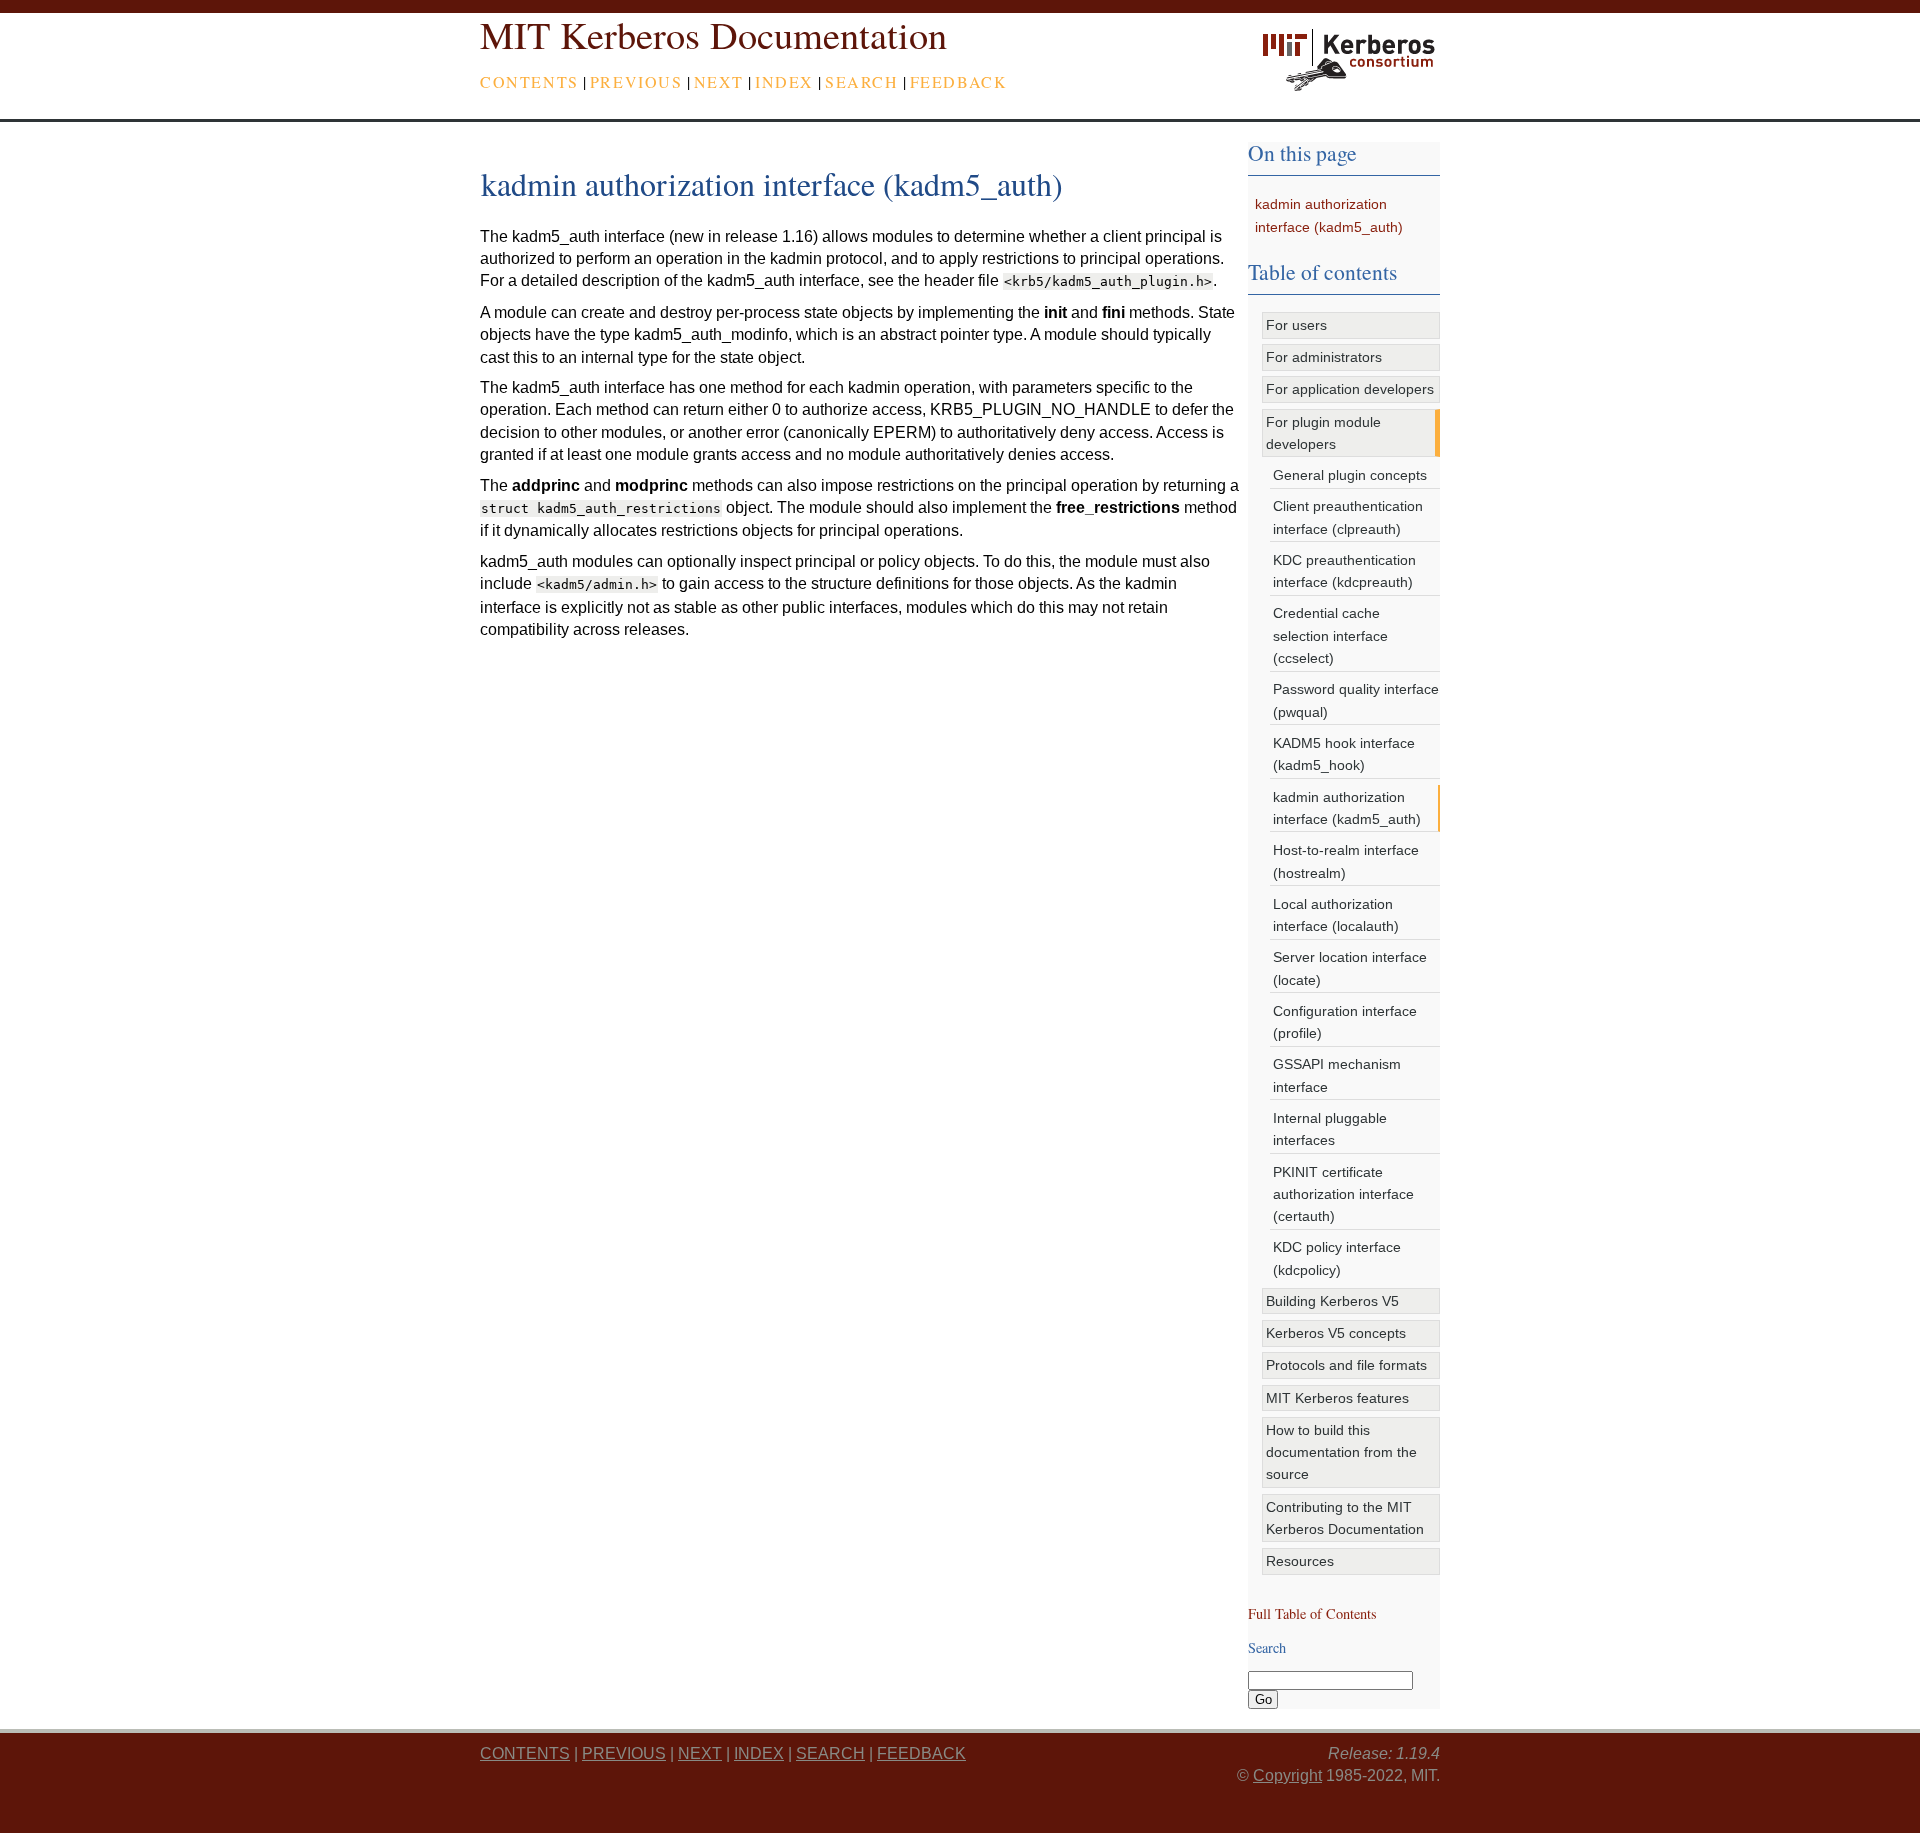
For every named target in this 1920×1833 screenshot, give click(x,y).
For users (1296, 325)
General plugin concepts (1350, 475)
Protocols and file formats (1346, 1365)
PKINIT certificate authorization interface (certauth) (1343, 1194)
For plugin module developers (1323, 433)
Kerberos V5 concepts (1336, 1333)
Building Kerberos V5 (1332, 1301)
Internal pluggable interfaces (1330, 1129)
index (784, 81)
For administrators (1324, 357)
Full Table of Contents (1312, 1613)
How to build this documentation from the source (1341, 1452)
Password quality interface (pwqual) (1356, 700)
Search (862, 81)
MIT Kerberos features (1337, 1398)
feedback (959, 81)
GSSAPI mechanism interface (1337, 1075)
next (719, 81)
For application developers (1350, 389)
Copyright (1287, 1775)
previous (636, 81)
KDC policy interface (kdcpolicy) (1337, 1258)
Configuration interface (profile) (1345, 1022)
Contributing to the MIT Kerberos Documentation (1345, 1518)
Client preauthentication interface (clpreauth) (1348, 517)
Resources (1300, 1561)
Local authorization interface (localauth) (1336, 915)
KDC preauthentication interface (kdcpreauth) (1344, 571)
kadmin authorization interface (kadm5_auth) (1347, 808)
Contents (529, 81)
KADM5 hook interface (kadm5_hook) (1344, 754)
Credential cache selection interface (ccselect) (1330, 635)
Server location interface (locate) (1350, 968)
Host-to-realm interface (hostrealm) (1346, 861)
